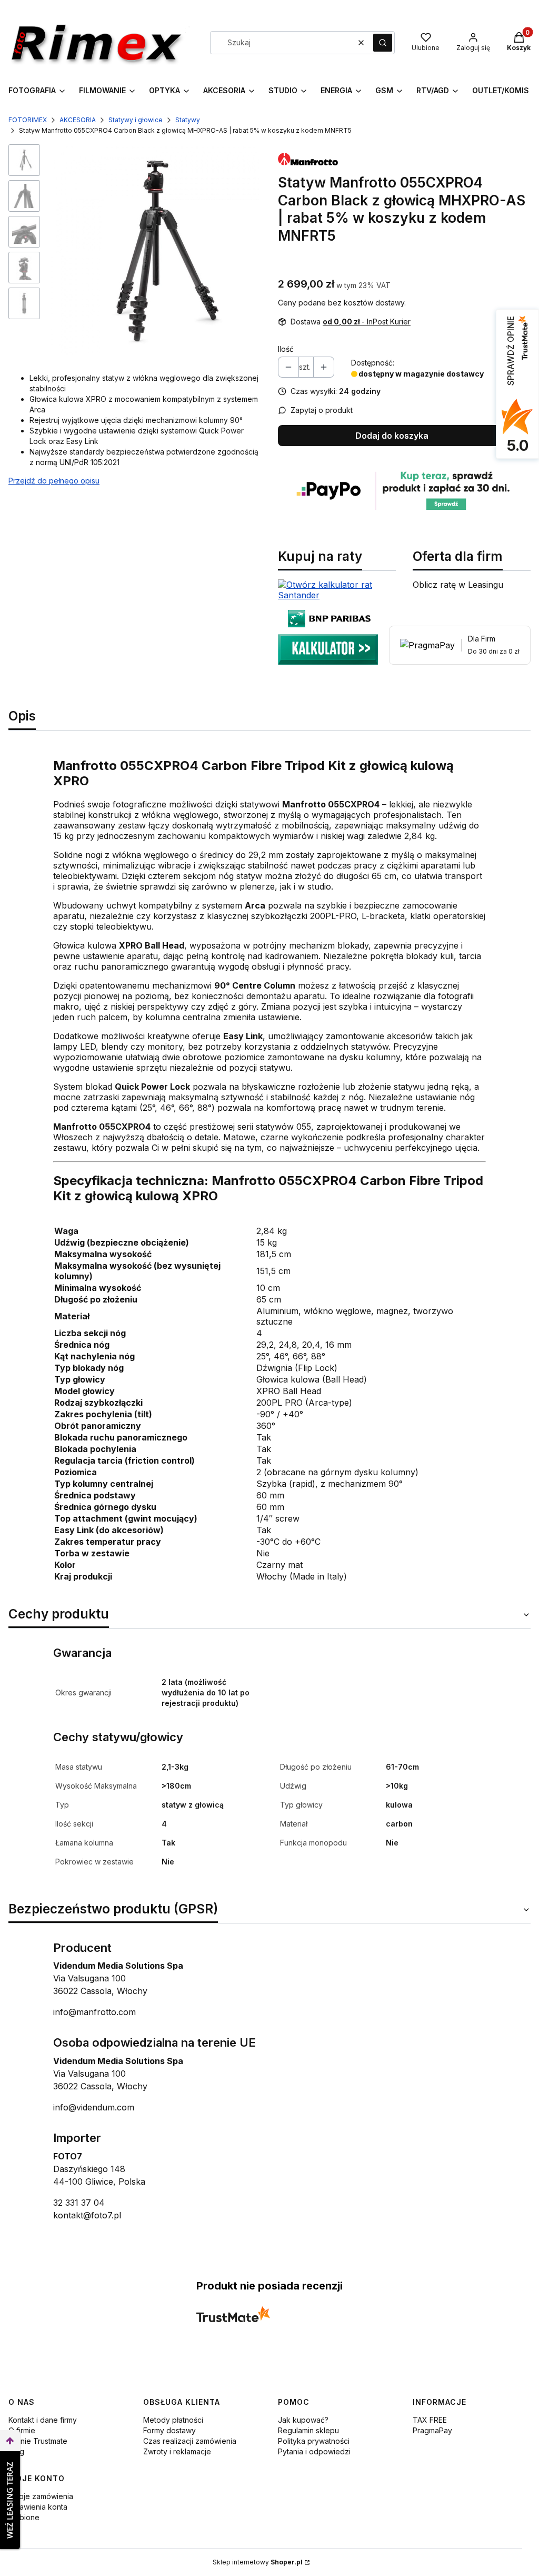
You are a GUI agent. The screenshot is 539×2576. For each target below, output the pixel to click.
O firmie (22, 2430)
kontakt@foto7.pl (87, 2215)
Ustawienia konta (38, 2507)
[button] (383, 43)
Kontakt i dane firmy (43, 2420)
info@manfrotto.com (94, 2012)
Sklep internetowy (258, 2562)
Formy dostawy (169, 2430)
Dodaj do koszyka (392, 436)
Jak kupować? (303, 2420)
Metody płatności (173, 2420)
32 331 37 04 (79, 2203)
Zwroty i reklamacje (177, 2451)
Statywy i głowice (136, 120)
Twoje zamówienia (41, 2496)
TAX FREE (430, 2420)
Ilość (286, 349)
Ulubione (24, 2517)
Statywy (188, 120)
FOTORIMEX (28, 120)
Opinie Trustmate (38, 2441)
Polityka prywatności (314, 2441)
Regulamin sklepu (308, 2430)
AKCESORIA (78, 120)
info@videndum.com (94, 2107)
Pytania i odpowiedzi (314, 2451)
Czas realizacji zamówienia (190, 2441)
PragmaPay (432, 2430)
